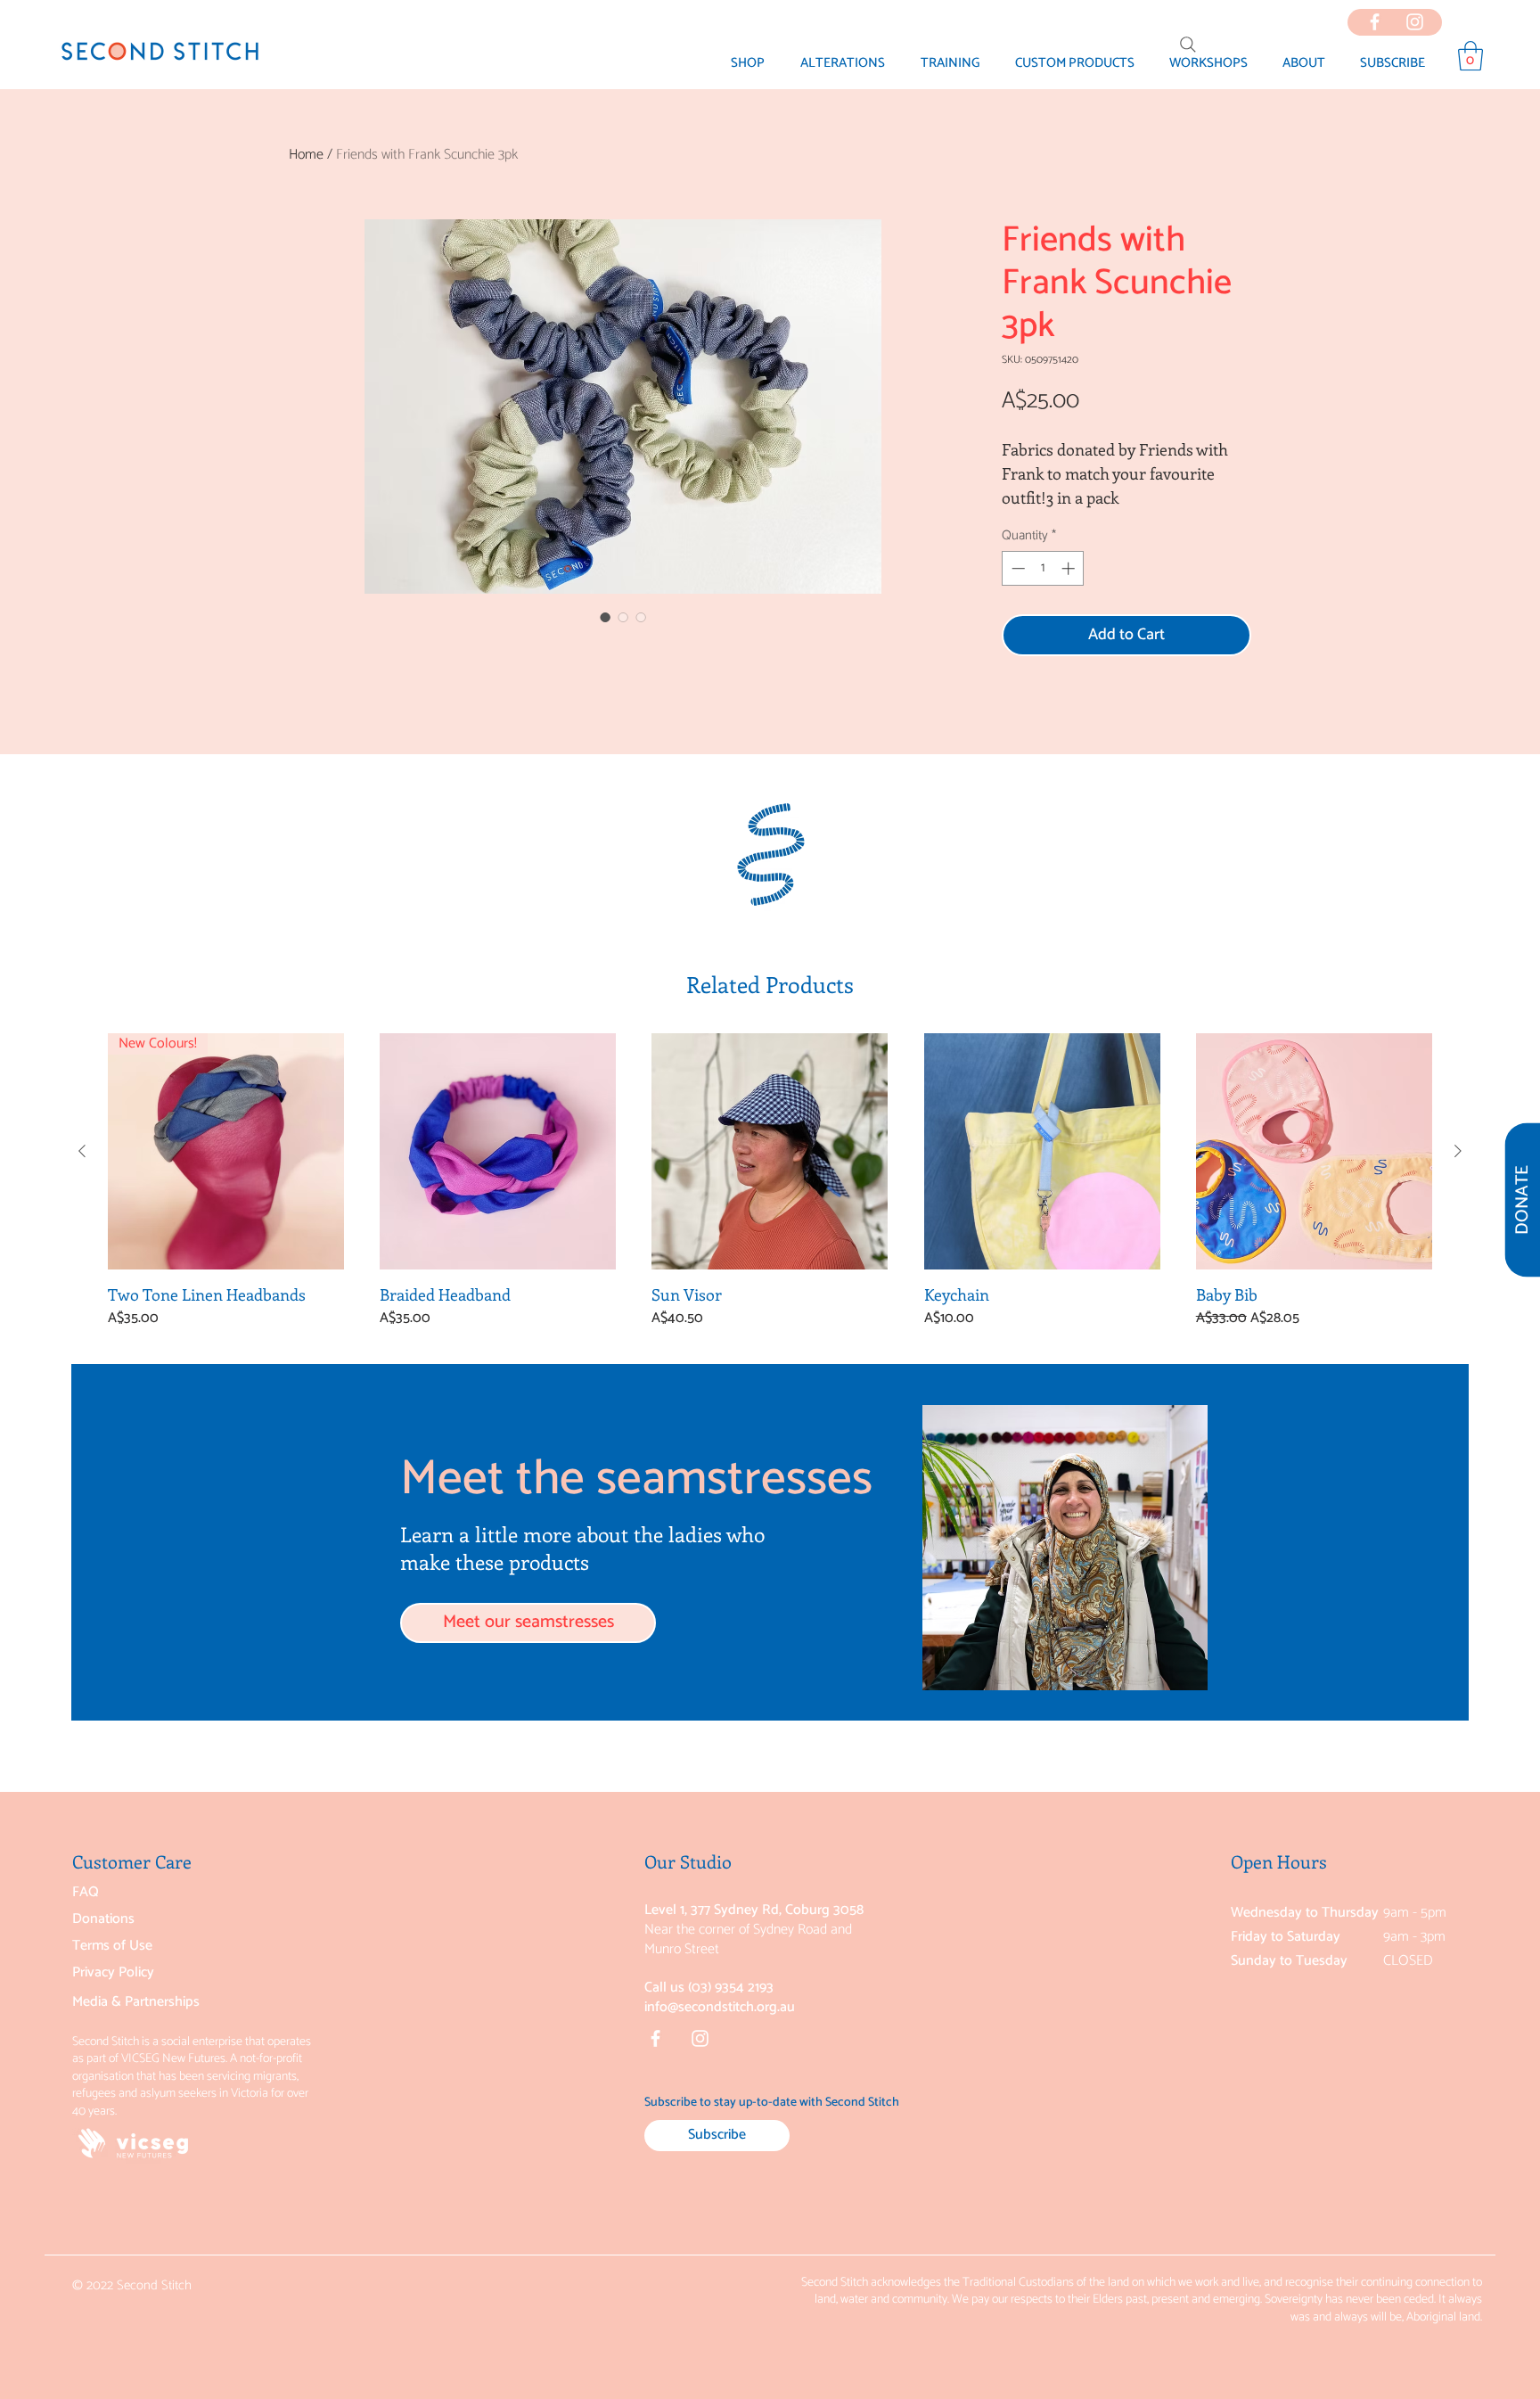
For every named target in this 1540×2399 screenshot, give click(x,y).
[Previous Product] (82, 1151)
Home (306, 155)
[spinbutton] (1043, 568)
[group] (770, 1191)
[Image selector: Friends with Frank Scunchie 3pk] (605, 617)
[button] (1303, 63)
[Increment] (1070, 568)
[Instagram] (700, 2038)
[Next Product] (1458, 1151)
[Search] (1188, 45)
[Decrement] (1016, 568)
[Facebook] (655, 2038)
